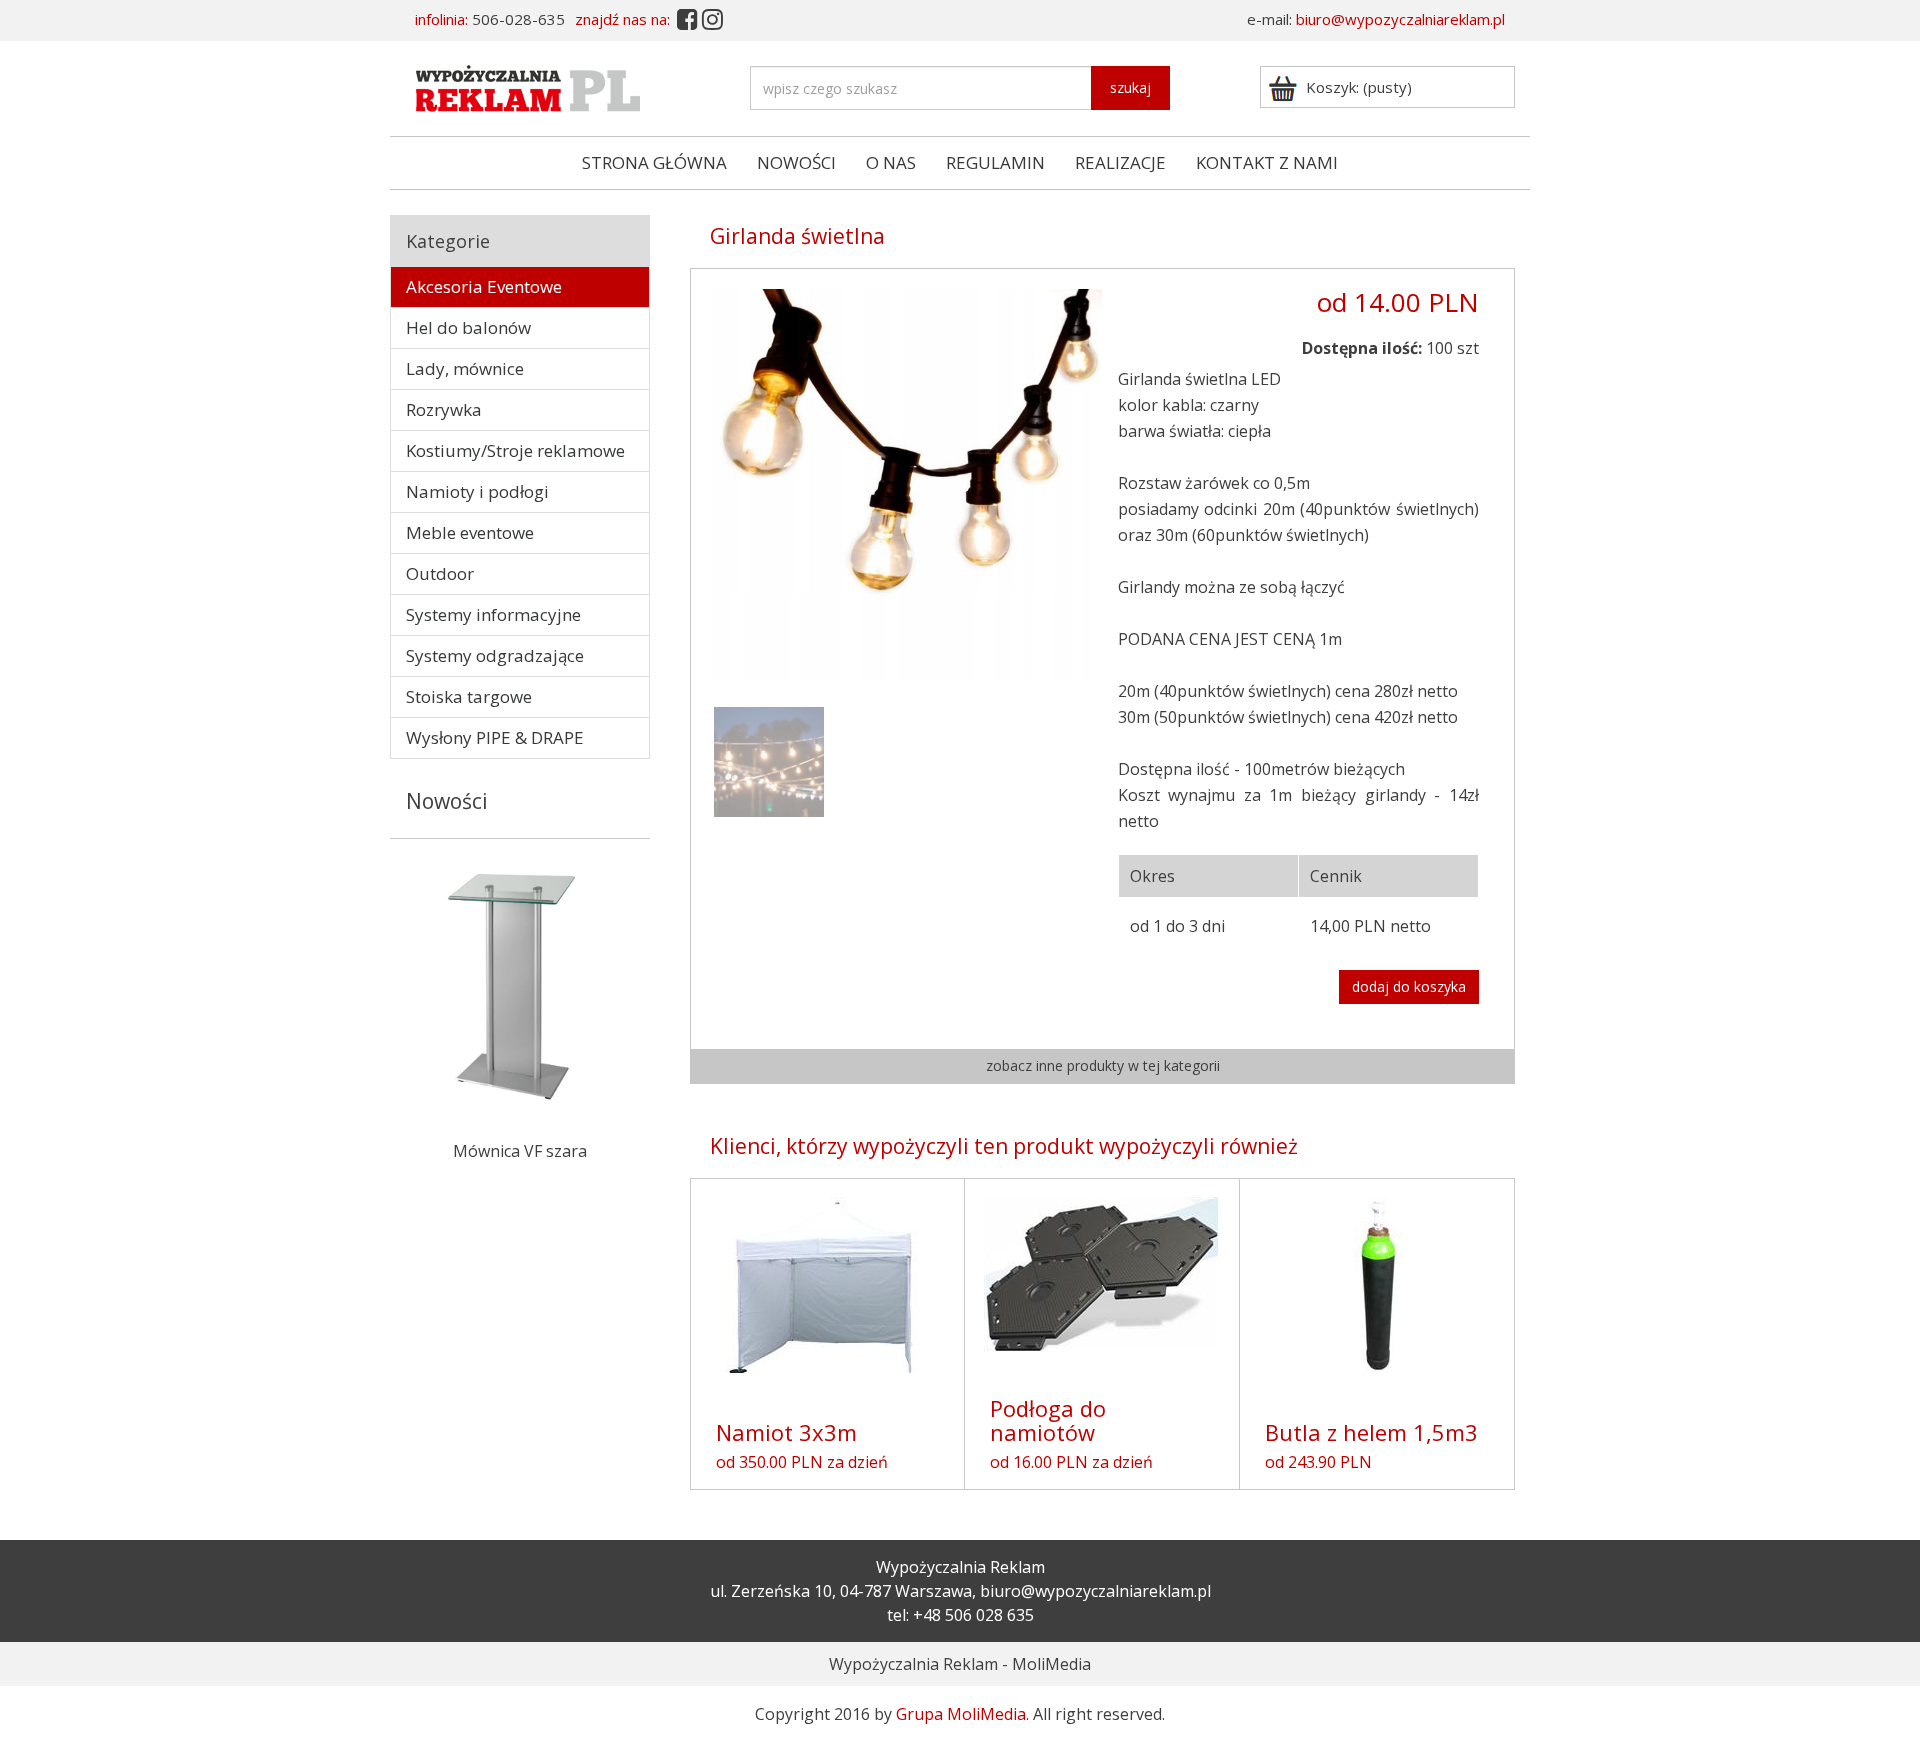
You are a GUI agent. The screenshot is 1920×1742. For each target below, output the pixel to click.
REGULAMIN (995, 162)
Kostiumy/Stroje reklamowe (515, 450)
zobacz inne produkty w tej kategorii (1103, 1065)
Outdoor (440, 573)
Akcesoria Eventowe (484, 286)
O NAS (891, 162)
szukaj (1130, 87)
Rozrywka (444, 409)
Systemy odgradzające (495, 655)
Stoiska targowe (469, 696)
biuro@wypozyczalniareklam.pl (1400, 19)
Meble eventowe (470, 532)
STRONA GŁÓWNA (654, 162)
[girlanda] (907, 482)
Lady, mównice (465, 368)
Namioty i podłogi (477, 491)
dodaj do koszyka (1409, 986)
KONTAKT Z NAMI (1267, 162)
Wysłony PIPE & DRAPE (495, 737)
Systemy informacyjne (493, 614)
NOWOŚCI (796, 162)
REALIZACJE (1120, 162)
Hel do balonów (468, 327)
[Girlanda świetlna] (769, 760)
